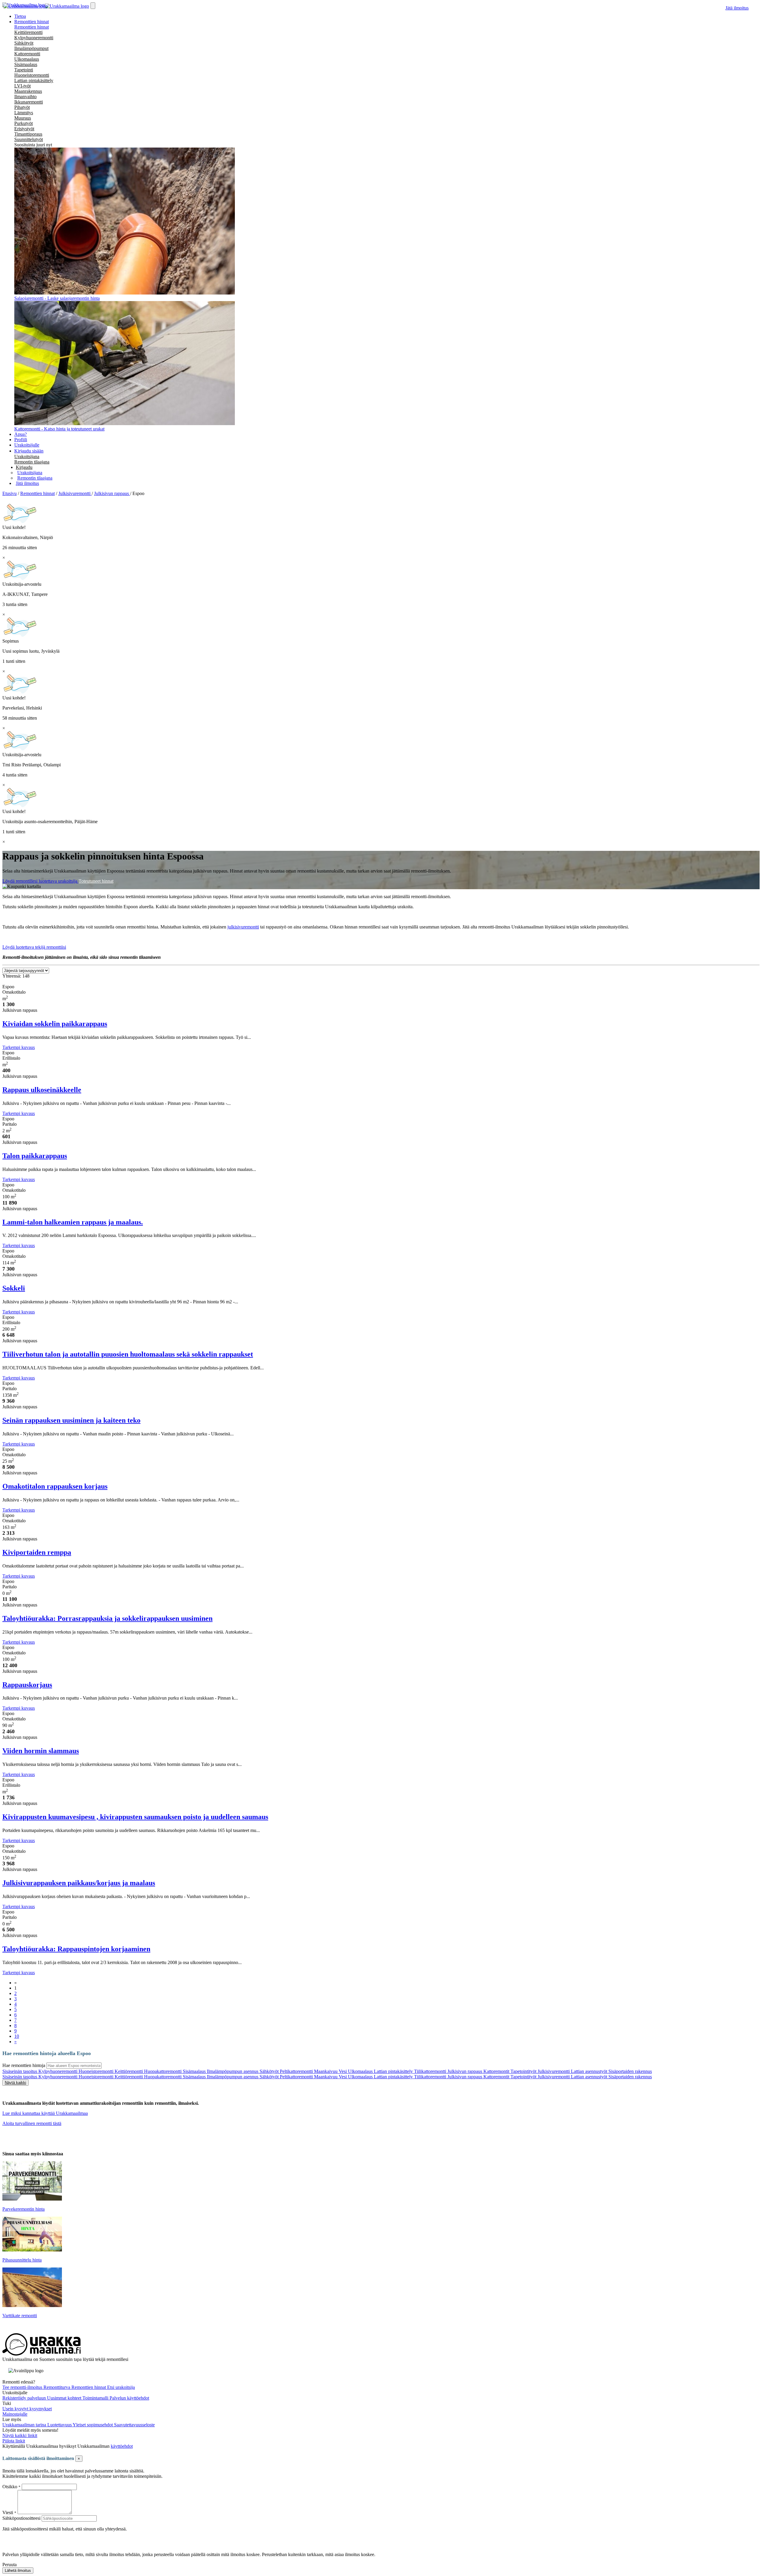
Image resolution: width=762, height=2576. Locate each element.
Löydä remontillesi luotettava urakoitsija (40, 881)
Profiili (21, 440)
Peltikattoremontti (297, 2071)
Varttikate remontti (20, 2316)
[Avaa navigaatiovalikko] (93, 6)
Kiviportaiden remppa (37, 1552)
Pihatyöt (22, 107)
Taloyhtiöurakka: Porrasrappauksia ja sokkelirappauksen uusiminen (107, 1618)
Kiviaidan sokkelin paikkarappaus (55, 1024)
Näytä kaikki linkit (20, 2435)
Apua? (21, 434)
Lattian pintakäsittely (34, 80)
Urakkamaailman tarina (25, 2425)
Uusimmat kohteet (65, 2398)
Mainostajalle (15, 2414)
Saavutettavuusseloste (134, 2425)
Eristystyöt (24, 129)
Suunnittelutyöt (29, 139)
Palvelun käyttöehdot (129, 2398)
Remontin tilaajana (32, 462)
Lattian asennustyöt (590, 2071)
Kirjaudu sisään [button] (29, 451)
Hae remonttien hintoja (24, 2065)
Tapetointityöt (524, 2071)
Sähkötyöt (24, 43)
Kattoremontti (27, 54)
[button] (24, 467)
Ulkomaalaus (27, 59)
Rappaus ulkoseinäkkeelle (42, 1090)
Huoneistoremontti (32, 75)
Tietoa (20, 16)
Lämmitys (24, 113)
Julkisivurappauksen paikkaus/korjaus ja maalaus (79, 1883)
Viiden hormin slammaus (41, 1751)
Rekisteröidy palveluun (25, 2398)
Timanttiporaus (28, 134)
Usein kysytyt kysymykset (27, 2409)
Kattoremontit (497, 2071)
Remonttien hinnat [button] (32, 22)
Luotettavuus (60, 2425)
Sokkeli (14, 1288)
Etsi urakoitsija (121, 2387)
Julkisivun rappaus (465, 2071)
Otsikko (10, 2487)
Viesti (8, 2512)
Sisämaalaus (26, 64)
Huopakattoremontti (163, 2071)
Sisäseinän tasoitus (20, 2071)
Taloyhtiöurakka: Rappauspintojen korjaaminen (76, 1949)
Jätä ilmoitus (737, 8)
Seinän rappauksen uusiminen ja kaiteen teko (71, 1420)
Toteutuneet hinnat (96, 881)
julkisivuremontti (243, 927)
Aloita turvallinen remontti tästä (32, 2123)
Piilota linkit (14, 2441)
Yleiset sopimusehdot (93, 2425)
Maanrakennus (28, 91)
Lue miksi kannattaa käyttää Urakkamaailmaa (45, 2113)
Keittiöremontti (28, 32)
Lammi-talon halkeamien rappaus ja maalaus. (73, 1222)
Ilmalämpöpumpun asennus (233, 2071)
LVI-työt (22, 86)
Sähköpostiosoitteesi (21, 2518)
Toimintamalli (96, 2398)
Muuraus (23, 118)
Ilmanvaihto (25, 97)
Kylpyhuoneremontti (34, 38)
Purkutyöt (24, 123)
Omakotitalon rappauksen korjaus (55, 1486)
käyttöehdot (122, 2446)
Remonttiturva (57, 2387)
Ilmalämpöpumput (31, 48)
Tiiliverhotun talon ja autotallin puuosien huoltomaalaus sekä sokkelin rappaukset (128, 1354)
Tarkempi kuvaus (19, 1047)
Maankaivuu (326, 2071)
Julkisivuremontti (554, 2071)
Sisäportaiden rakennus (630, 2071)
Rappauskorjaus (27, 1685)
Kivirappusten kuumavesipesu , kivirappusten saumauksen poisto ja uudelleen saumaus (135, 1817)
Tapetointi (24, 70)
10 (17, 2036)
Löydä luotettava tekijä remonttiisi (34, 947)
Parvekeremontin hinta (24, 2209)
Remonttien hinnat (32, 27)
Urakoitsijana (27, 457)
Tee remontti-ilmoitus (23, 2387)
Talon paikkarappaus (35, 1156)
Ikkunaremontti (29, 102)
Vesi (343, 2071)
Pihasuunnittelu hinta (22, 2260)
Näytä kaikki (15, 2083)
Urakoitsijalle (27, 445)
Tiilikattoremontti (431, 2071)
